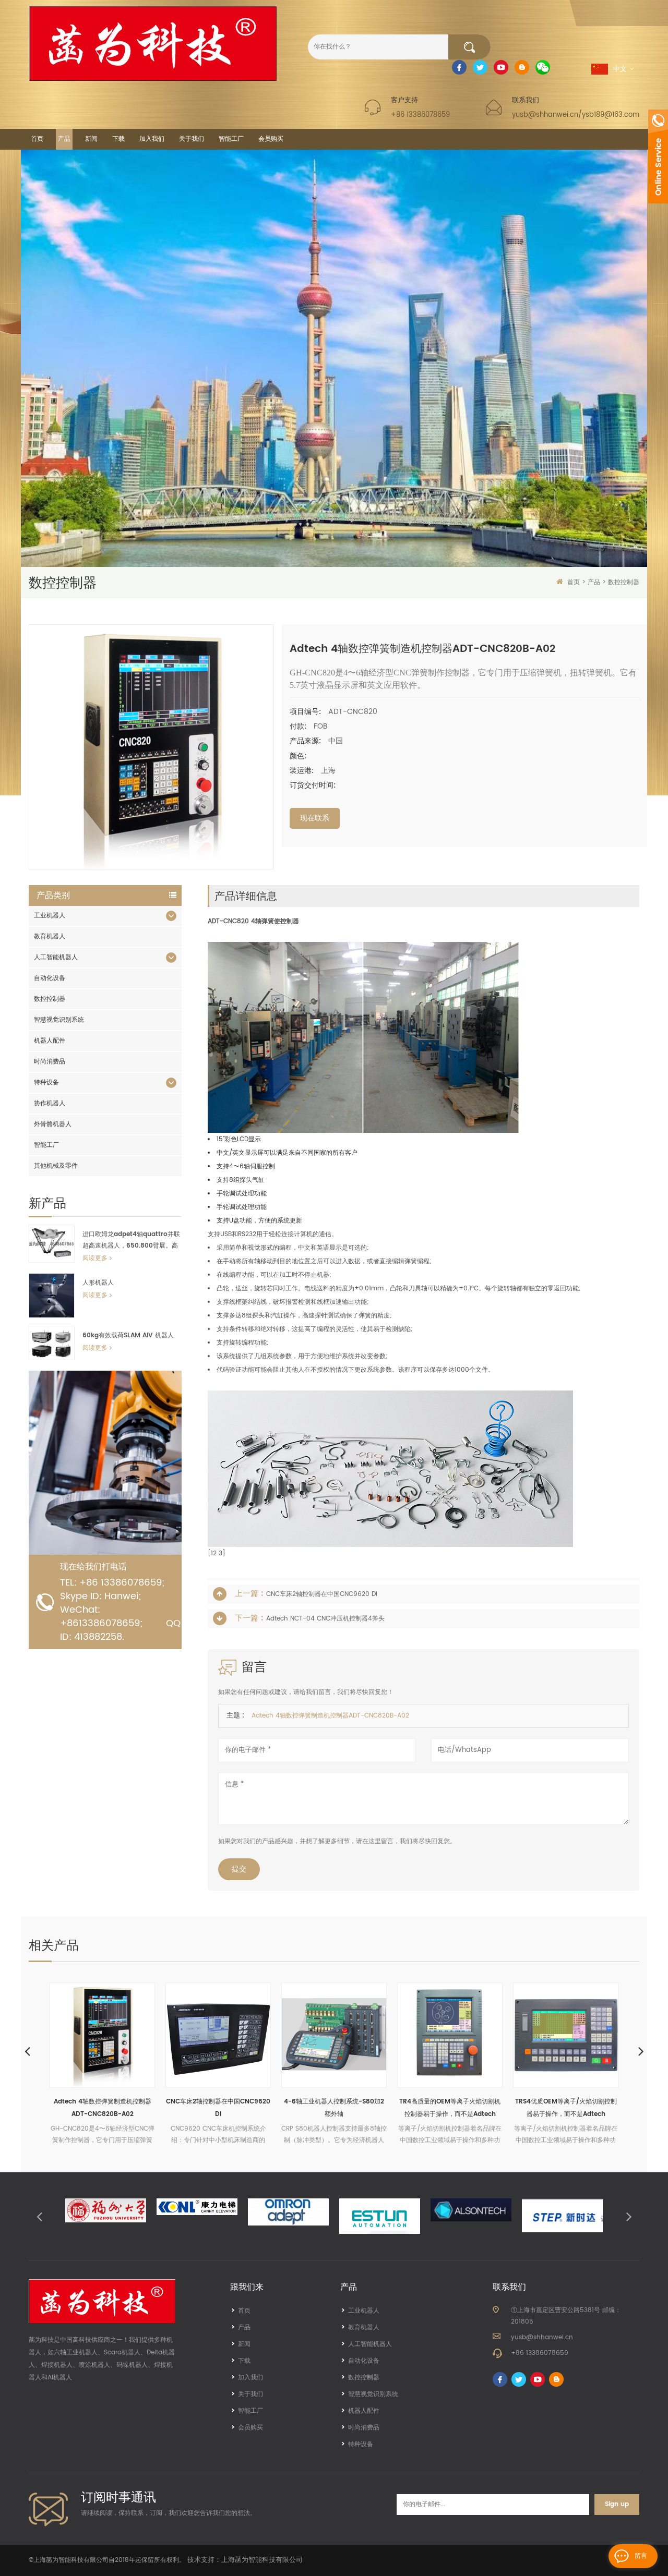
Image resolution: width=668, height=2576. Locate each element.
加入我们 (152, 139)
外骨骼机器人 (53, 1124)
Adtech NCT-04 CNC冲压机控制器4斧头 (325, 1619)
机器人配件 (50, 1041)
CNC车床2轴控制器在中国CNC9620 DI (322, 1594)
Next (641, 2051)
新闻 (91, 139)
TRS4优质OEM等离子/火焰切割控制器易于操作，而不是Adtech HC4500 (540, 2109)
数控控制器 (624, 582)
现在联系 (315, 818)
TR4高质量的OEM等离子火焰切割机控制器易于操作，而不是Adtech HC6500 (424, 2109)
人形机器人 (98, 1283)
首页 (37, 139)
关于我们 (192, 139)
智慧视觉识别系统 (59, 1020)
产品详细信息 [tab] (246, 896)
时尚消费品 (50, 1062)
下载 (118, 139)
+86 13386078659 (420, 115)
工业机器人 (50, 916)
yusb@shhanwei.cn (542, 2337)
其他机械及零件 (56, 1166)
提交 (239, 1869)
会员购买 (271, 139)
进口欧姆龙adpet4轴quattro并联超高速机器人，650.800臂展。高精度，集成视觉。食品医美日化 (131, 1241)
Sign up (617, 2504)
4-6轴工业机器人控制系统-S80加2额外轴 (308, 2108)
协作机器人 (50, 1103)
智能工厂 (231, 139)
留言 (641, 2556)
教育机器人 (50, 936)
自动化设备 (50, 978)
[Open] (658, 156)
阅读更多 (95, 1258)
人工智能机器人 (56, 957)
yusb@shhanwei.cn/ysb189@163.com (576, 115)
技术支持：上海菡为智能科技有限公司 (245, 2560)
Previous (27, 2051)
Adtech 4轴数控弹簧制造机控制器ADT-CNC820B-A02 (77, 2108)
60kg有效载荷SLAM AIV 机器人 (128, 1335)
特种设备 (46, 1083)
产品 (64, 139)
